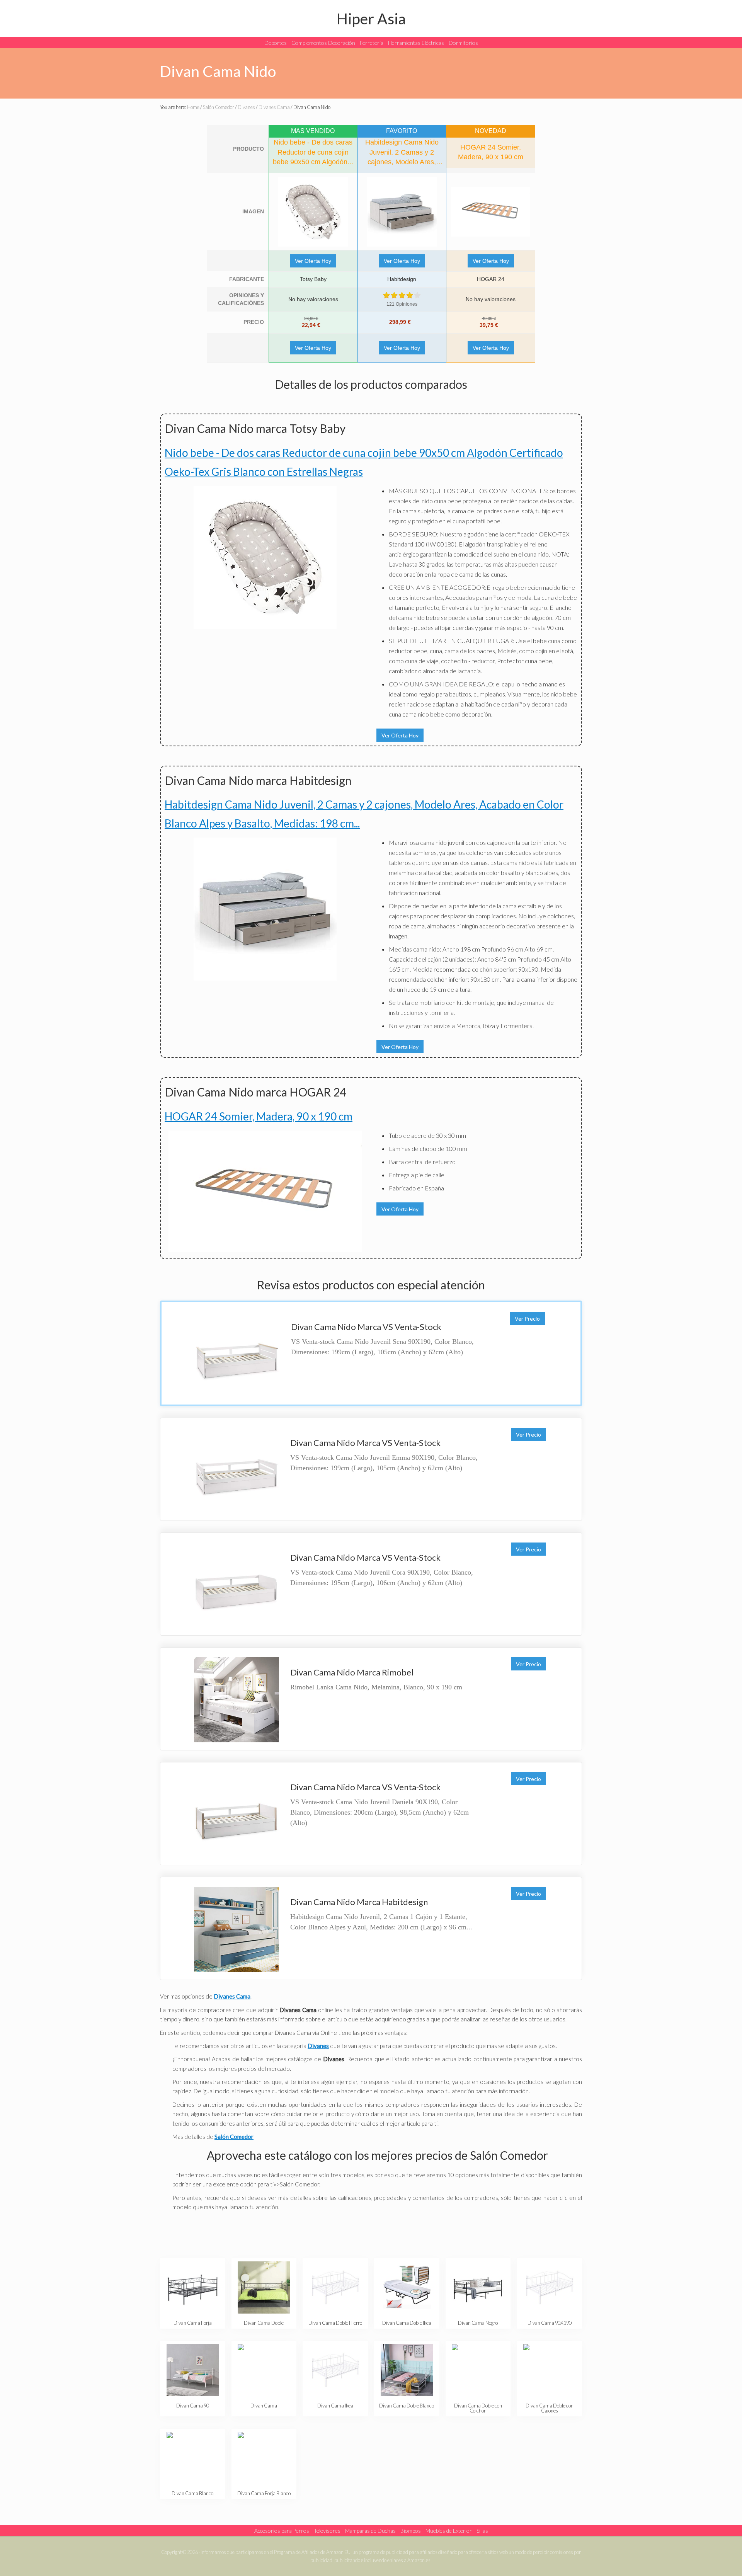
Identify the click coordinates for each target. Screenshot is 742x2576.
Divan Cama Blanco (192, 2493)
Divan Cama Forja (193, 2323)
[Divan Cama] (264, 2370)
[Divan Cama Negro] (478, 2287)
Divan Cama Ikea (335, 2406)
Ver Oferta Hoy (313, 261)
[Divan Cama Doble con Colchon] (478, 2370)
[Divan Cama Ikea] (335, 2370)
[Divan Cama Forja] (193, 2287)
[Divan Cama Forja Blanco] (264, 2458)
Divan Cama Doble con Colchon (478, 2408)
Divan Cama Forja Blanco (264, 2493)
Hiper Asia (371, 18)
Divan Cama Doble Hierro (335, 2323)
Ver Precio (527, 1319)
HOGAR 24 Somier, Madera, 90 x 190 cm (259, 1116)
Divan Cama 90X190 (550, 2323)
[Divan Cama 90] (193, 2370)
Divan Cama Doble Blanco (407, 2406)
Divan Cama (264, 2406)
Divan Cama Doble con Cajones (550, 2408)
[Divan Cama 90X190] (549, 2287)
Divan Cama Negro (478, 2323)
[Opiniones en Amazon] (402, 295)
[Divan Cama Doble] (264, 2287)
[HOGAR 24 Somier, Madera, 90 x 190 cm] (491, 212)
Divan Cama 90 (193, 2406)
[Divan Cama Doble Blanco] (407, 2370)
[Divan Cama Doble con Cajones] (549, 2370)
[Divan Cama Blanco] (193, 2458)
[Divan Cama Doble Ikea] (407, 2287)
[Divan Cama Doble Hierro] (335, 2287)
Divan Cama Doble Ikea (407, 2323)
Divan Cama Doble (264, 2323)
